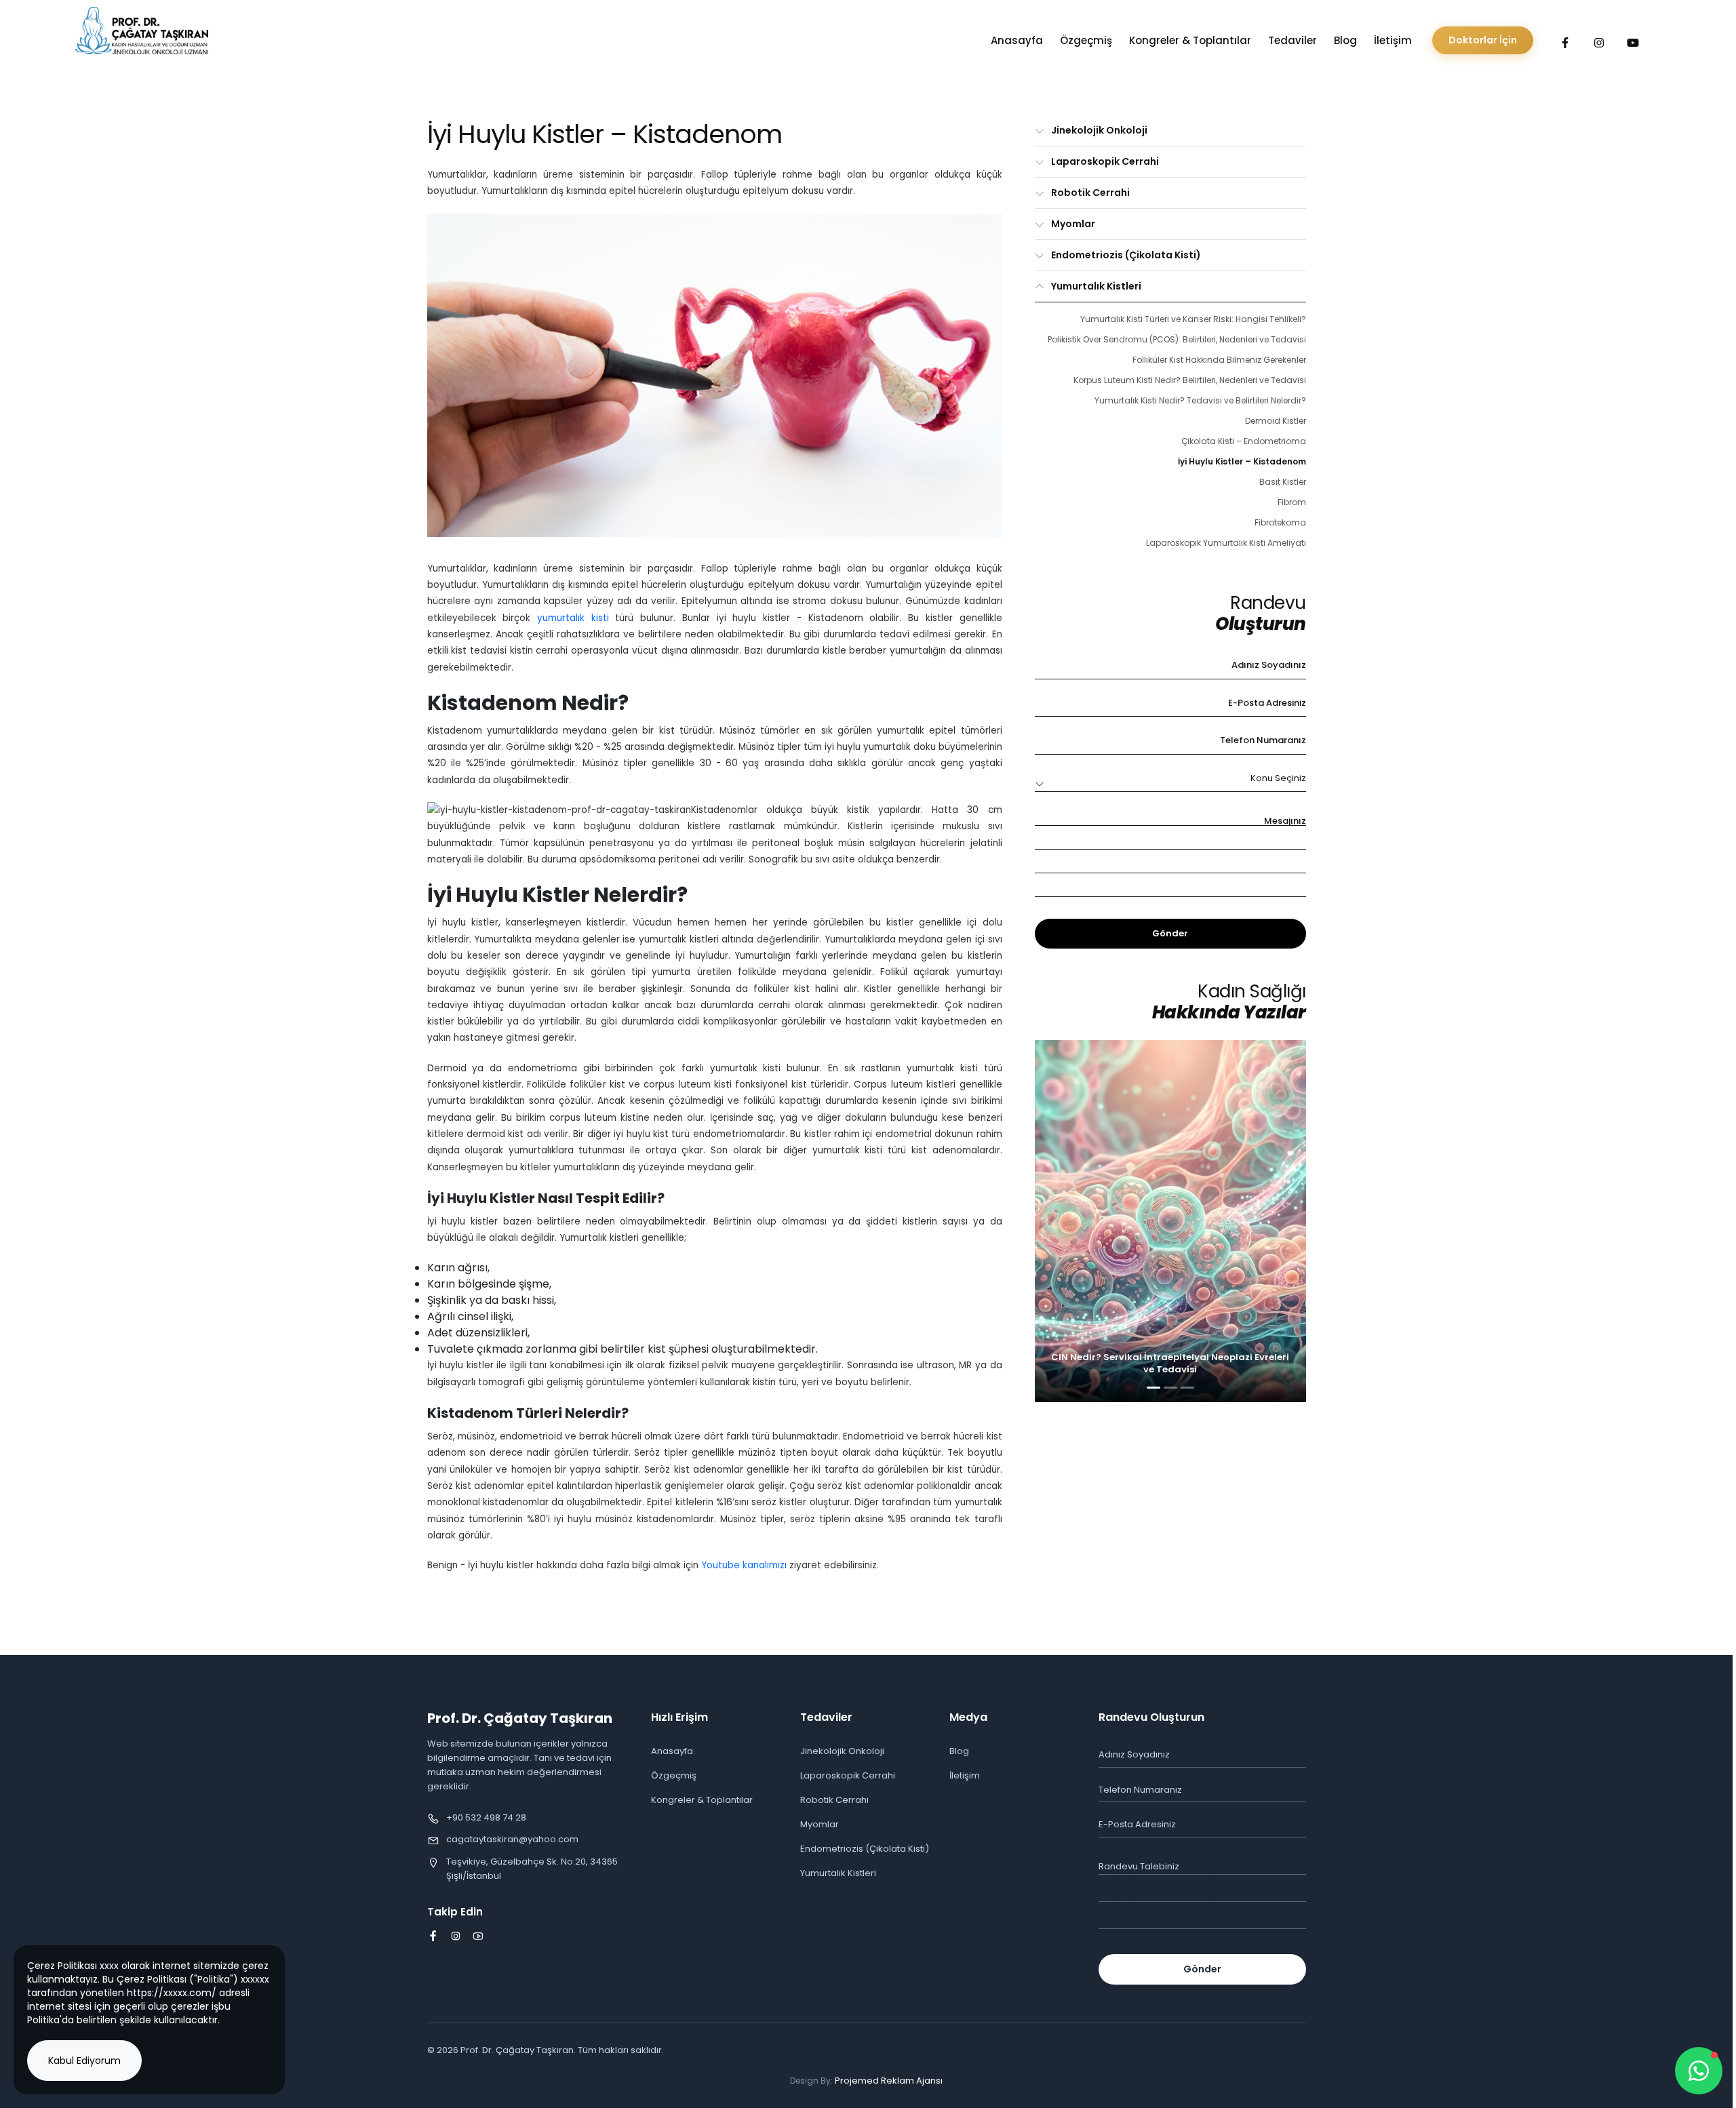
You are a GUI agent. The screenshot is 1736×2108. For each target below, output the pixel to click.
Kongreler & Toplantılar (1190, 40)
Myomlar (1073, 224)
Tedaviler (1293, 40)
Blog (1345, 40)
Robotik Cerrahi (1090, 193)
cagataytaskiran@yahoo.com (512, 1839)
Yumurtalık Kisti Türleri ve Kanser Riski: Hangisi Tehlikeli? (1193, 319)
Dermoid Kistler (1276, 421)
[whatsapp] (1699, 2071)
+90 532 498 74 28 (486, 1817)
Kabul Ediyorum (84, 2061)
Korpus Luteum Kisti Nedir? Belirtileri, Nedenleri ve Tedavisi (1190, 380)
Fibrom (1292, 502)
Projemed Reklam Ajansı (889, 2081)
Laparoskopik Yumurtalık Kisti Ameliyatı (1226, 543)
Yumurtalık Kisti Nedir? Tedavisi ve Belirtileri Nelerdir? (1200, 400)
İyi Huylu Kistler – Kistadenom (1242, 461)
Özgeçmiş (1086, 40)
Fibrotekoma (1280, 522)
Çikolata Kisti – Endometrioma (1244, 441)
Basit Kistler (1283, 482)
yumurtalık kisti (573, 618)
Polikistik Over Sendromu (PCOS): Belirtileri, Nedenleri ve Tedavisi (1177, 339)
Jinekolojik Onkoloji (1099, 130)
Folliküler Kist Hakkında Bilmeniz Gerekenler (1219, 360)
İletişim (1393, 40)
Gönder (1170, 933)
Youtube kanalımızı (744, 1565)
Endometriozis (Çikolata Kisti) (1126, 255)
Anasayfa (1017, 40)
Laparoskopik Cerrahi (1105, 161)
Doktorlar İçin (1483, 40)
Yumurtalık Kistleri (1096, 286)
